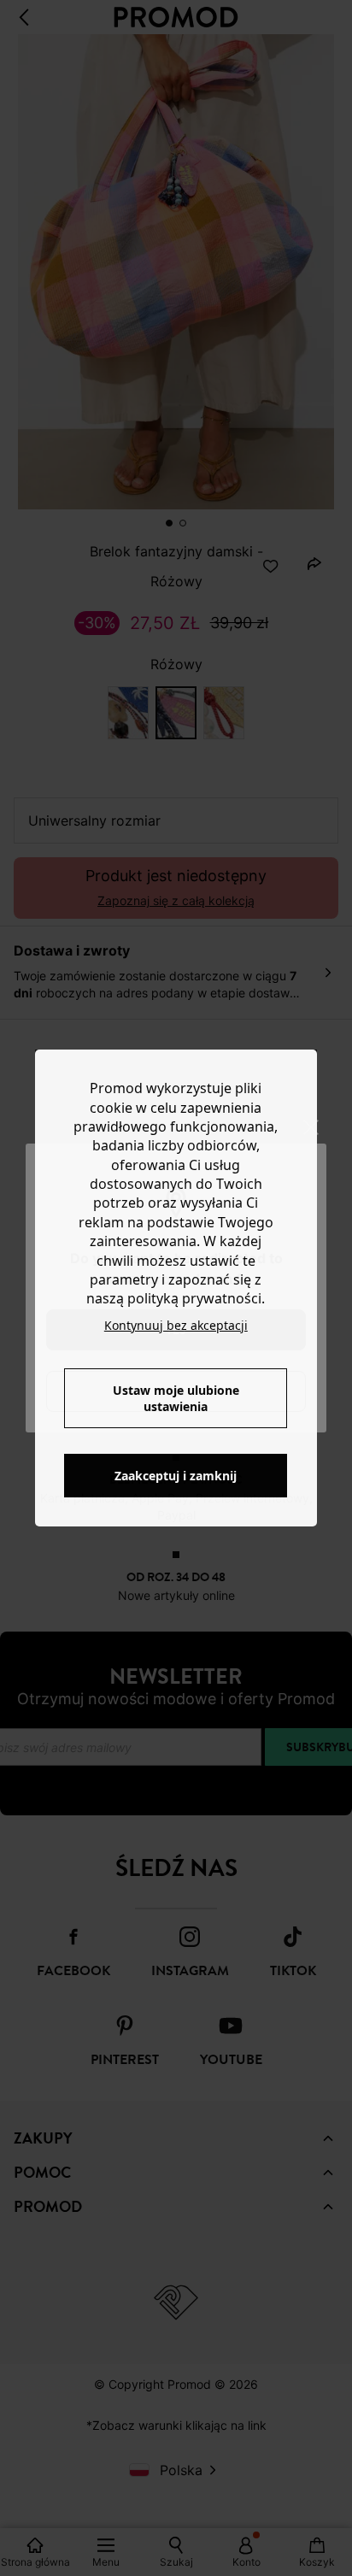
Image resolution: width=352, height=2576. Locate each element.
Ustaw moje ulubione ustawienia (176, 1398)
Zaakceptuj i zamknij (176, 1476)
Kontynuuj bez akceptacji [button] (176, 1325)
